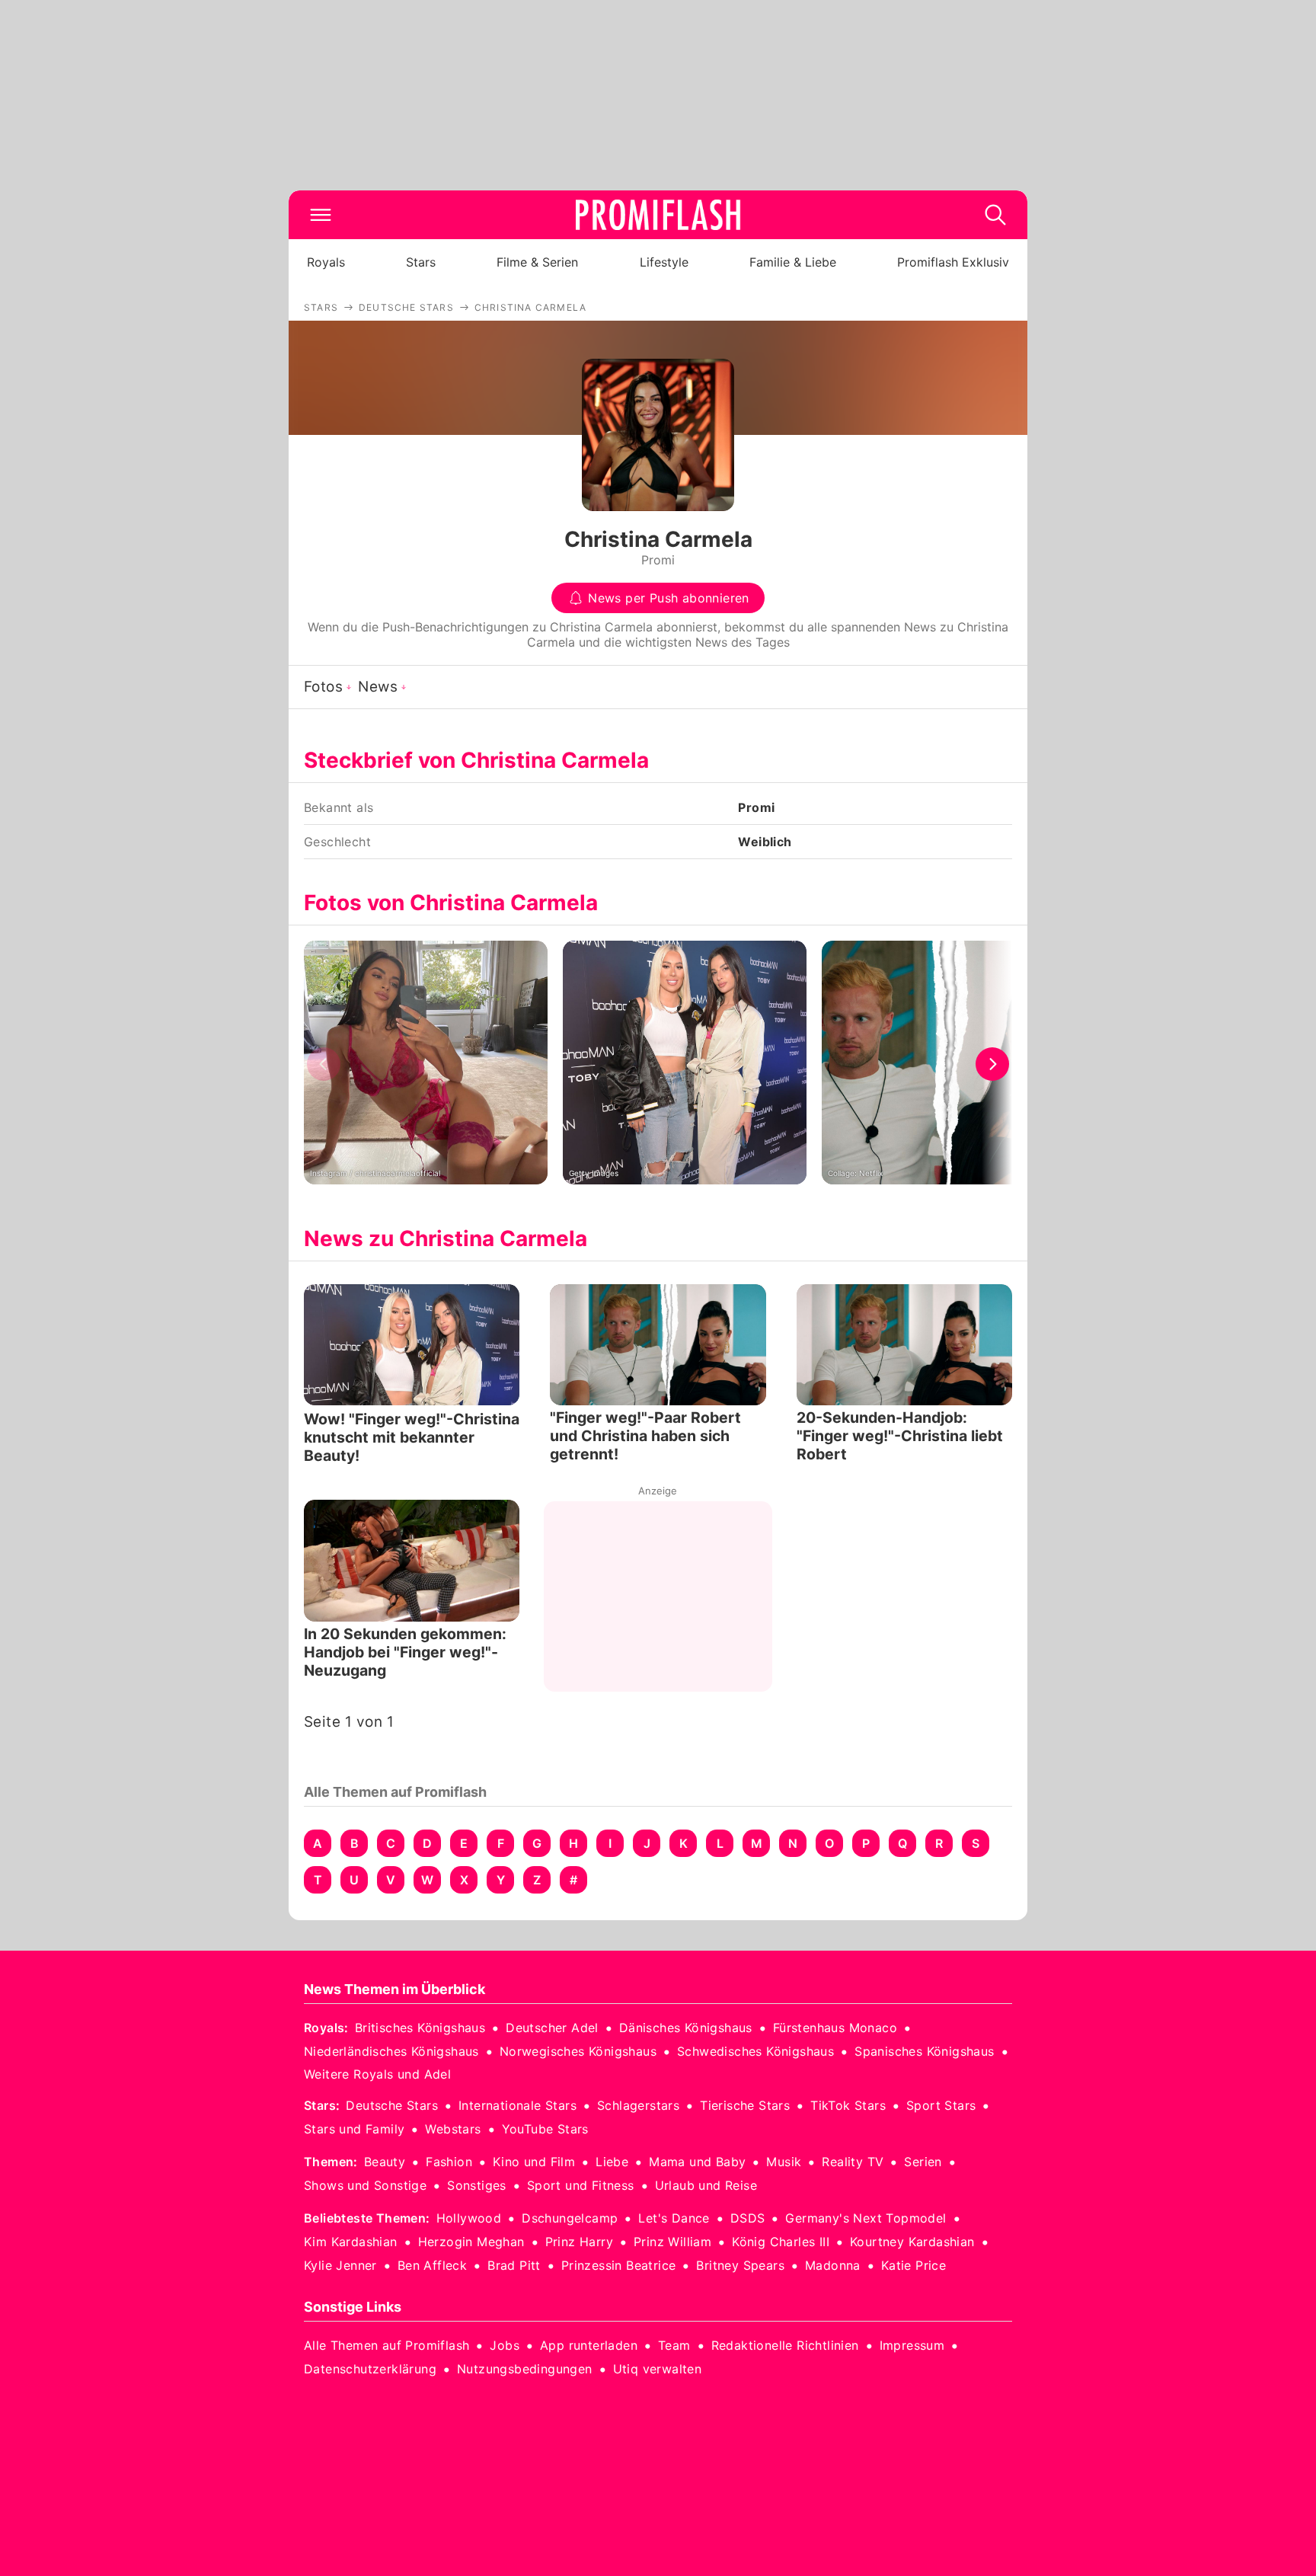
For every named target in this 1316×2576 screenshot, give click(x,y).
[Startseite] (658, 215)
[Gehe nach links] (324, 1064)
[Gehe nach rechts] (992, 1064)
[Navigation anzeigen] (321, 215)
